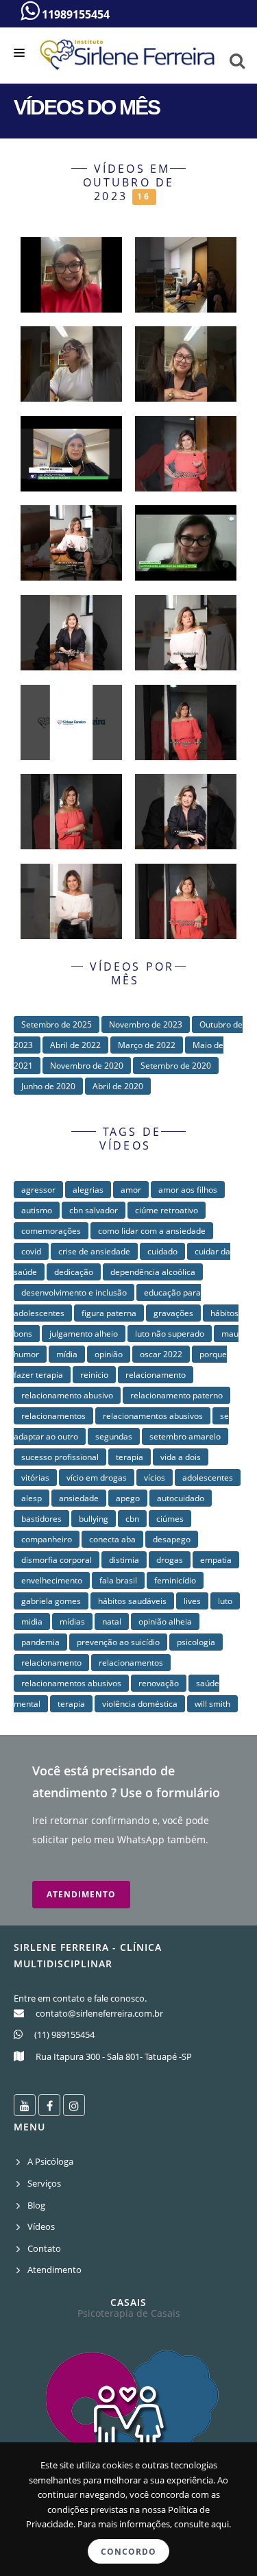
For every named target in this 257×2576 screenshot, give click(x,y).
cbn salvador (94, 1210)
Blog (36, 2205)
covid (31, 1251)
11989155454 (74, 14)
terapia (130, 1457)
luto (225, 1601)
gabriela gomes (51, 1601)
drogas (170, 1560)
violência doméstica (140, 1704)
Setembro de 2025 (57, 1024)
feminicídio (175, 1580)
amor (131, 1190)
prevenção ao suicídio (118, 1642)
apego (128, 1498)
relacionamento (156, 1375)
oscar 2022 (161, 1354)
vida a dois (181, 1457)
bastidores (41, 1519)
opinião (109, 1354)
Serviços (44, 2183)
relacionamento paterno (176, 1395)
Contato (44, 2248)
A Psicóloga (50, 2161)
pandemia (40, 1642)
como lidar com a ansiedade (152, 1231)
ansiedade (79, 1498)
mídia (67, 1354)
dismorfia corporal (57, 1560)
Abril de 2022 (75, 1045)
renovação (159, 1683)
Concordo (128, 2552)
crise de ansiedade (94, 1251)
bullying (94, 1519)
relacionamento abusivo (67, 1395)
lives (192, 1601)
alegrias (88, 1190)
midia (32, 1621)
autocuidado (181, 1498)
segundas (114, 1436)
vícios (155, 1478)
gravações (173, 1313)
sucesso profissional (60, 1457)
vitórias (35, 1478)
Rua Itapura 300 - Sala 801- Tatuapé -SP (114, 2056)
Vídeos (41, 2226)
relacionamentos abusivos (153, 1416)
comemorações (51, 1231)
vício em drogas (97, 1478)
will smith (212, 1704)
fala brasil (118, 1580)
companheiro (47, 1539)
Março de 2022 (147, 1045)
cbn (132, 1519)
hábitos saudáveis (132, 1601)
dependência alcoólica (153, 1272)
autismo (37, 1210)
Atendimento (81, 1894)
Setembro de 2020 (176, 1066)
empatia (216, 1560)
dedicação (74, 1272)
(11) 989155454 (64, 2034)
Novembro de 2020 (87, 1066)
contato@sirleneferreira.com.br (99, 2013)
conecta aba (112, 1539)
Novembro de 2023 (146, 1024)
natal (112, 1621)
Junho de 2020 (48, 1086)
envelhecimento (52, 1580)
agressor (38, 1190)
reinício (94, 1375)
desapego (172, 1539)
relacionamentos (53, 1416)
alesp (32, 1498)
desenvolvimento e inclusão (74, 1292)
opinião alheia (165, 1621)
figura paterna (109, 1313)
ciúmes (170, 1519)
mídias (72, 1621)
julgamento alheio (84, 1334)
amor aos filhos (188, 1190)
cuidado (162, 1251)
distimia (124, 1560)
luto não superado (170, 1334)
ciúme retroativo (167, 1210)
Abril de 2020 (118, 1086)
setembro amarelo (185, 1436)
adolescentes (208, 1478)
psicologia (196, 1642)
